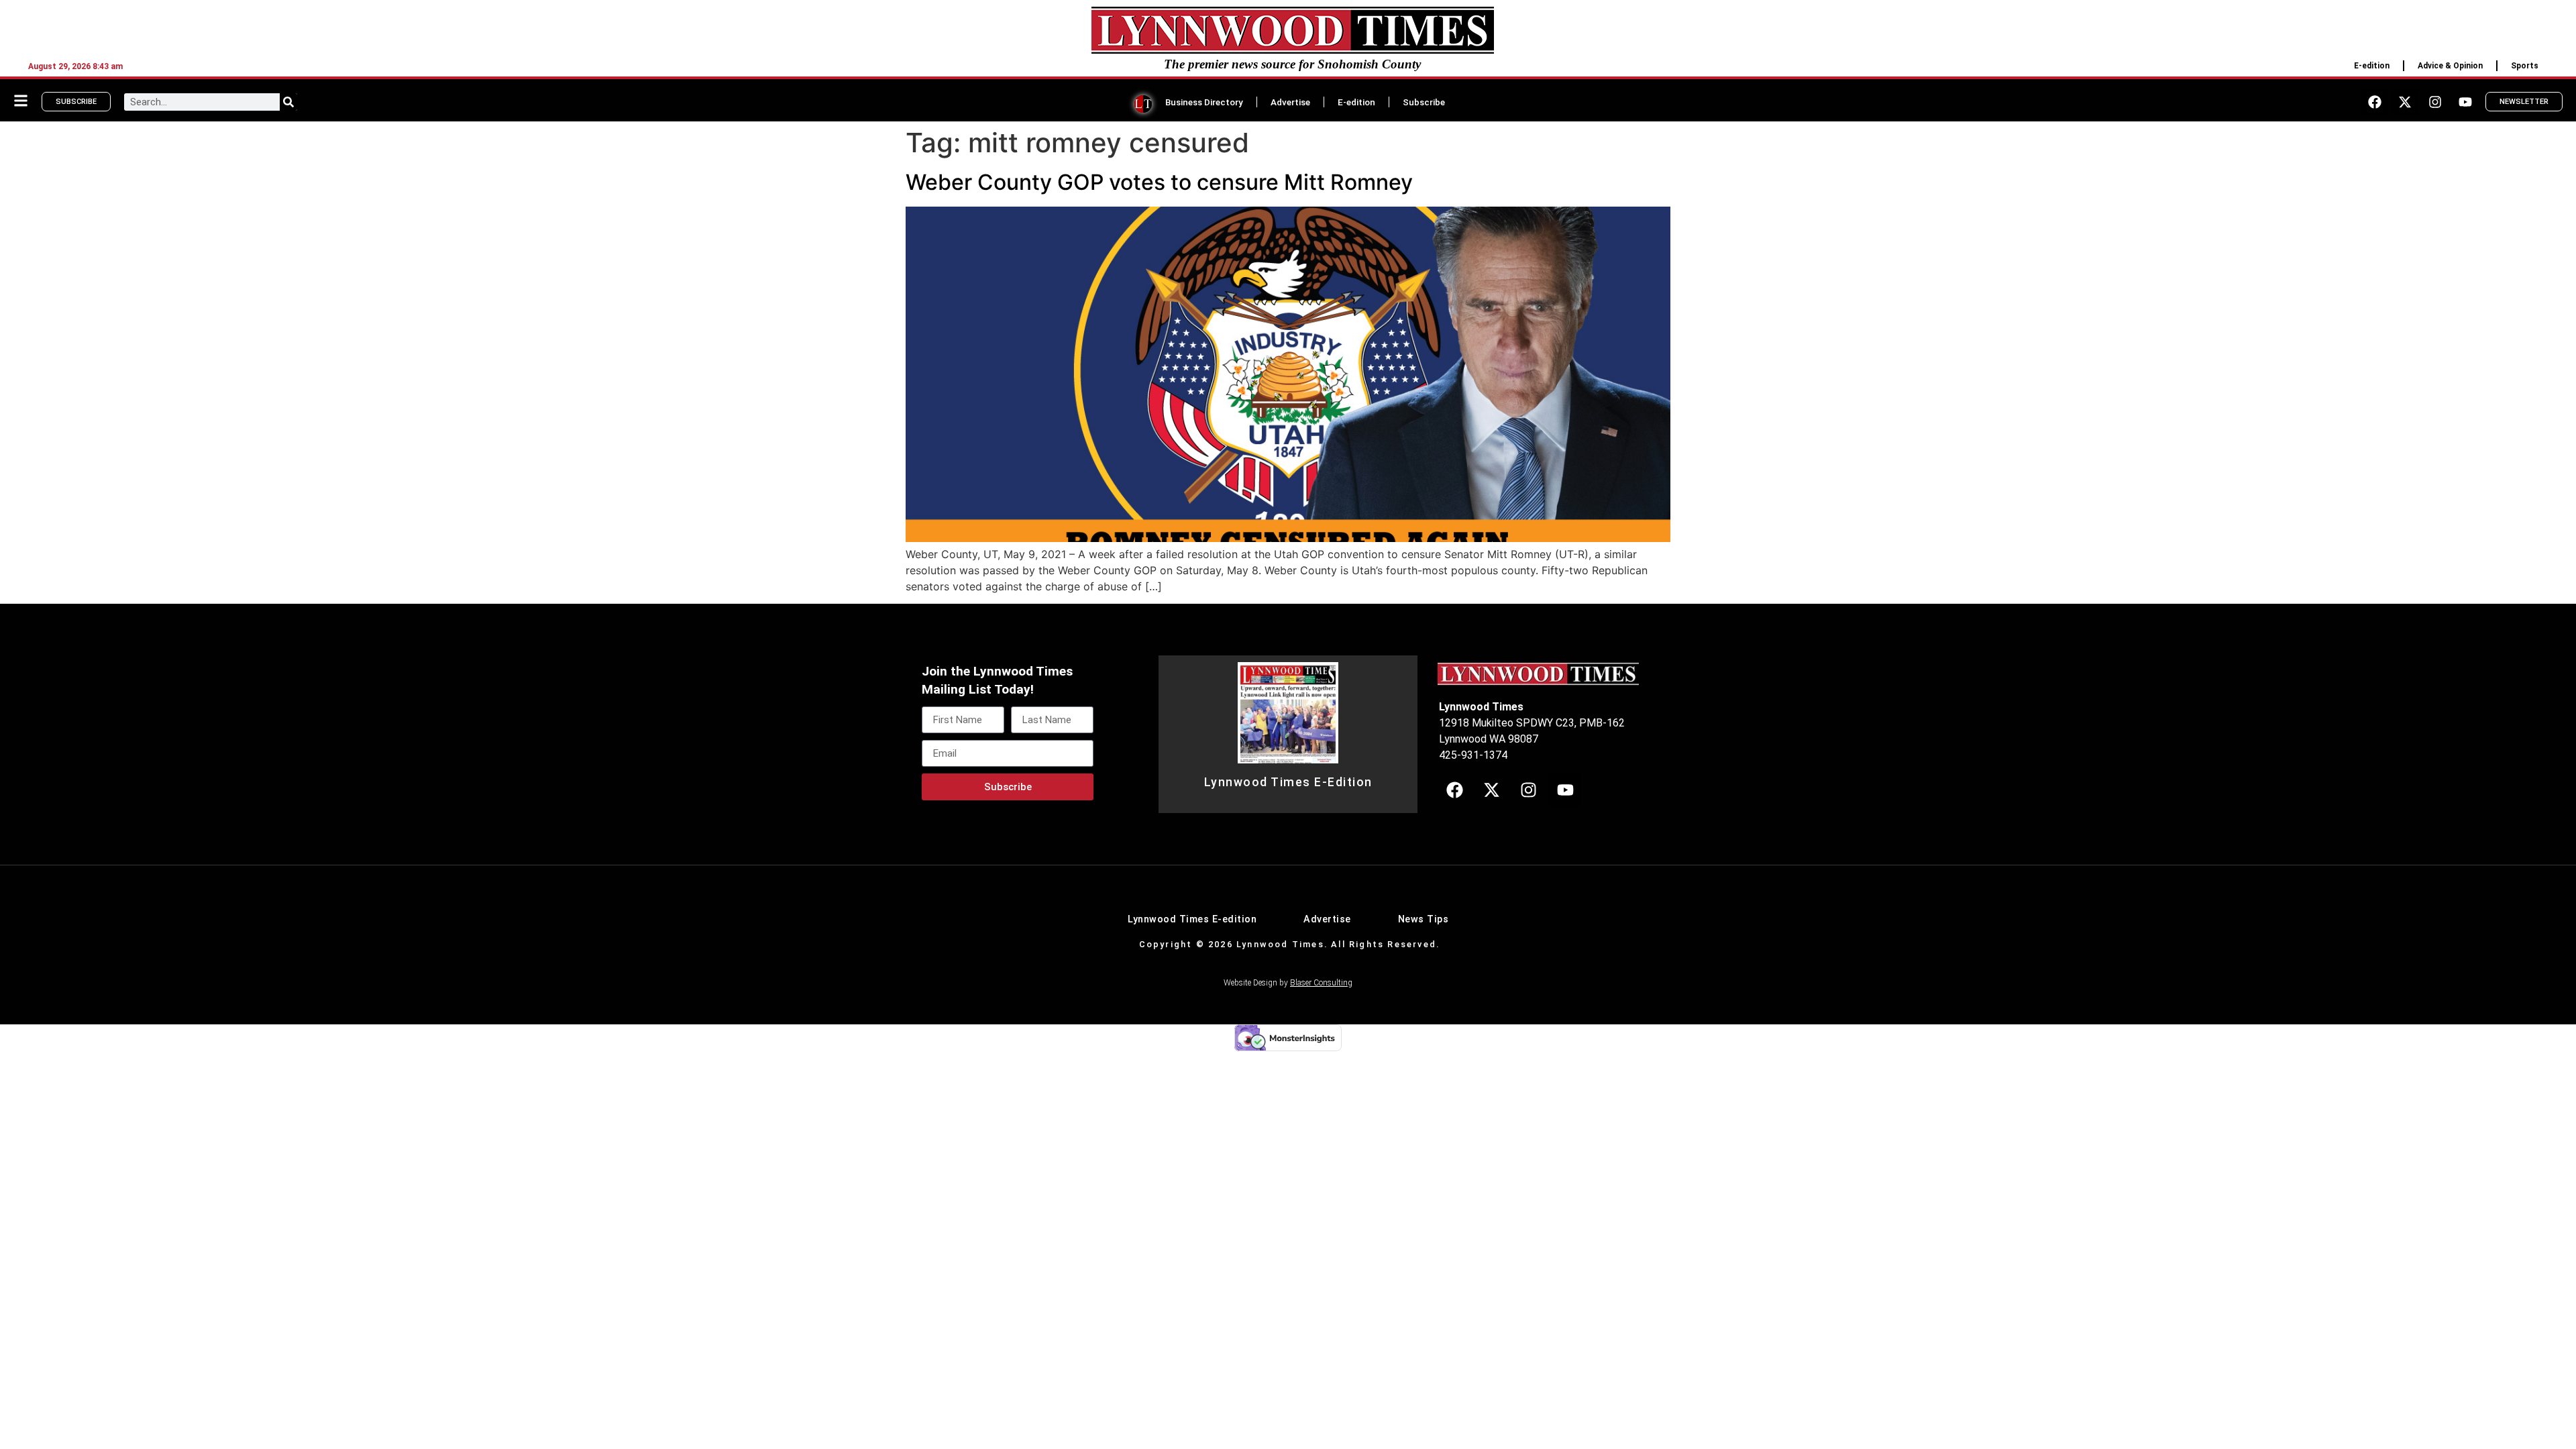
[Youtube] (2465, 102)
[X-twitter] (2405, 102)
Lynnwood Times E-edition (1192, 919)
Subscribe (1424, 102)
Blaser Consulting (1321, 983)
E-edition (2372, 66)
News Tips (1424, 919)
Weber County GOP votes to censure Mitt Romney (1159, 182)
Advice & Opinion (2450, 66)
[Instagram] (2435, 102)
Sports (2525, 66)
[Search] (288, 102)
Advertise (1290, 102)
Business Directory (1204, 102)
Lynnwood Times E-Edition (1288, 782)
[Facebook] (2375, 102)
